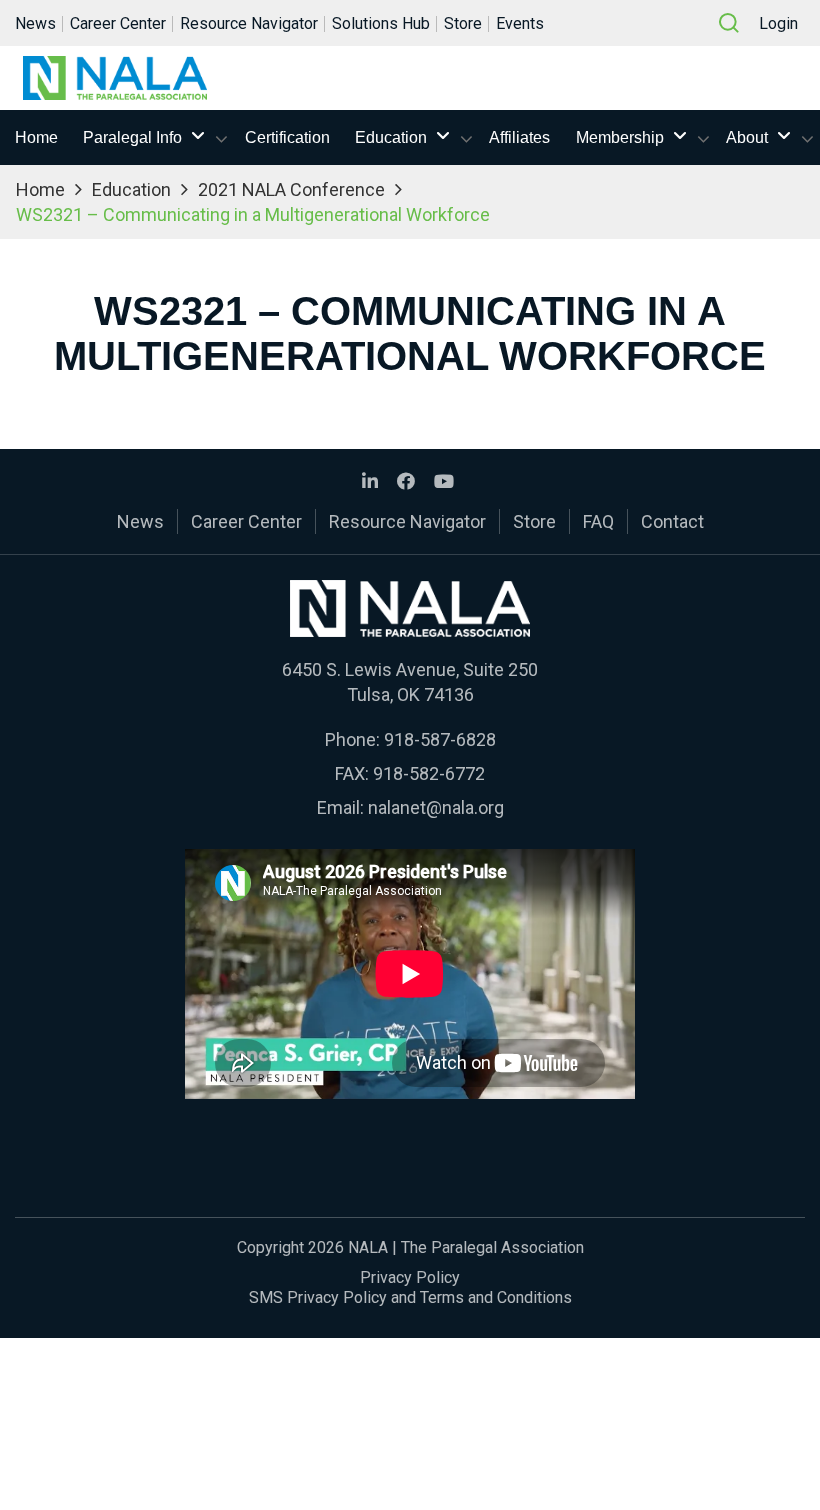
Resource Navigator (249, 23)
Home (36, 137)
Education (391, 137)
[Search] (729, 23)
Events (520, 23)
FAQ (598, 521)
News (35, 23)
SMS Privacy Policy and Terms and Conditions (410, 1297)
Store (463, 23)
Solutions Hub (381, 23)
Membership (620, 137)
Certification (287, 137)
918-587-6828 (440, 739)
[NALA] (115, 78)
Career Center (118, 23)
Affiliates (519, 137)
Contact (672, 521)
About (747, 137)
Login (778, 23)
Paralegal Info (132, 137)
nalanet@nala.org (436, 807)
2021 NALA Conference (291, 189)
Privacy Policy (410, 1277)
